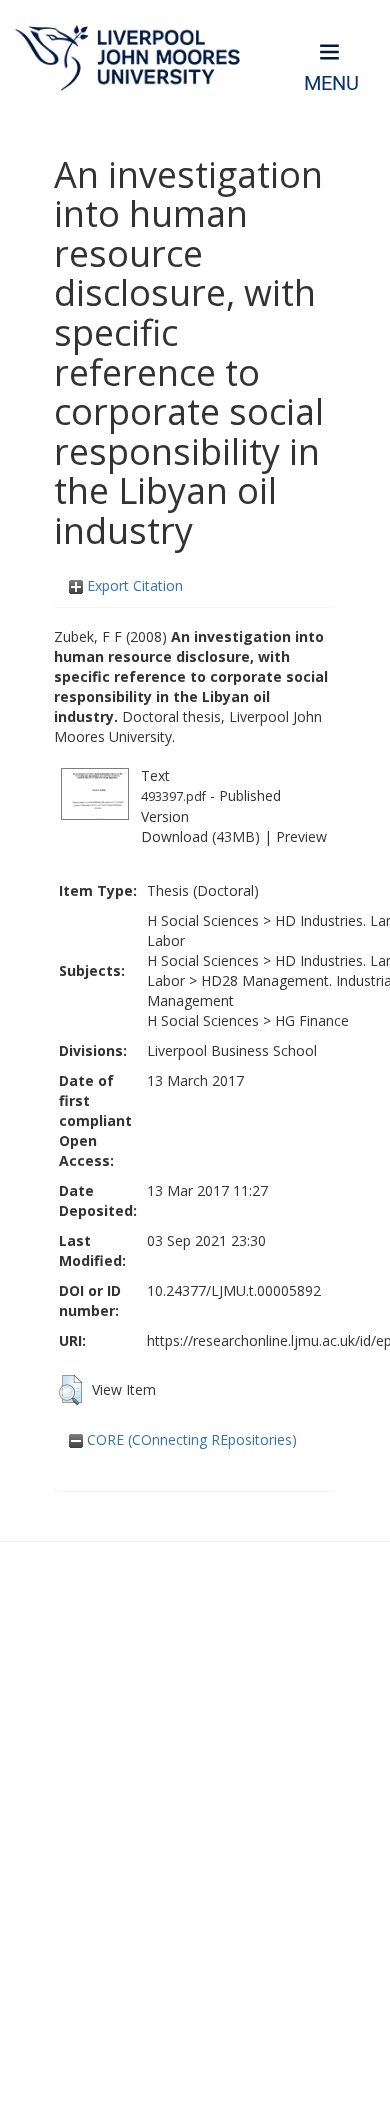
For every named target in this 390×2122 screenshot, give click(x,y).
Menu (331, 83)
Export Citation (133, 585)
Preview (301, 836)
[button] (70, 1390)
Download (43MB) (200, 836)
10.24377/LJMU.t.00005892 (234, 1290)
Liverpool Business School (232, 1050)
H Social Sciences (203, 920)
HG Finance (312, 1020)
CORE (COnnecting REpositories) (190, 1439)
